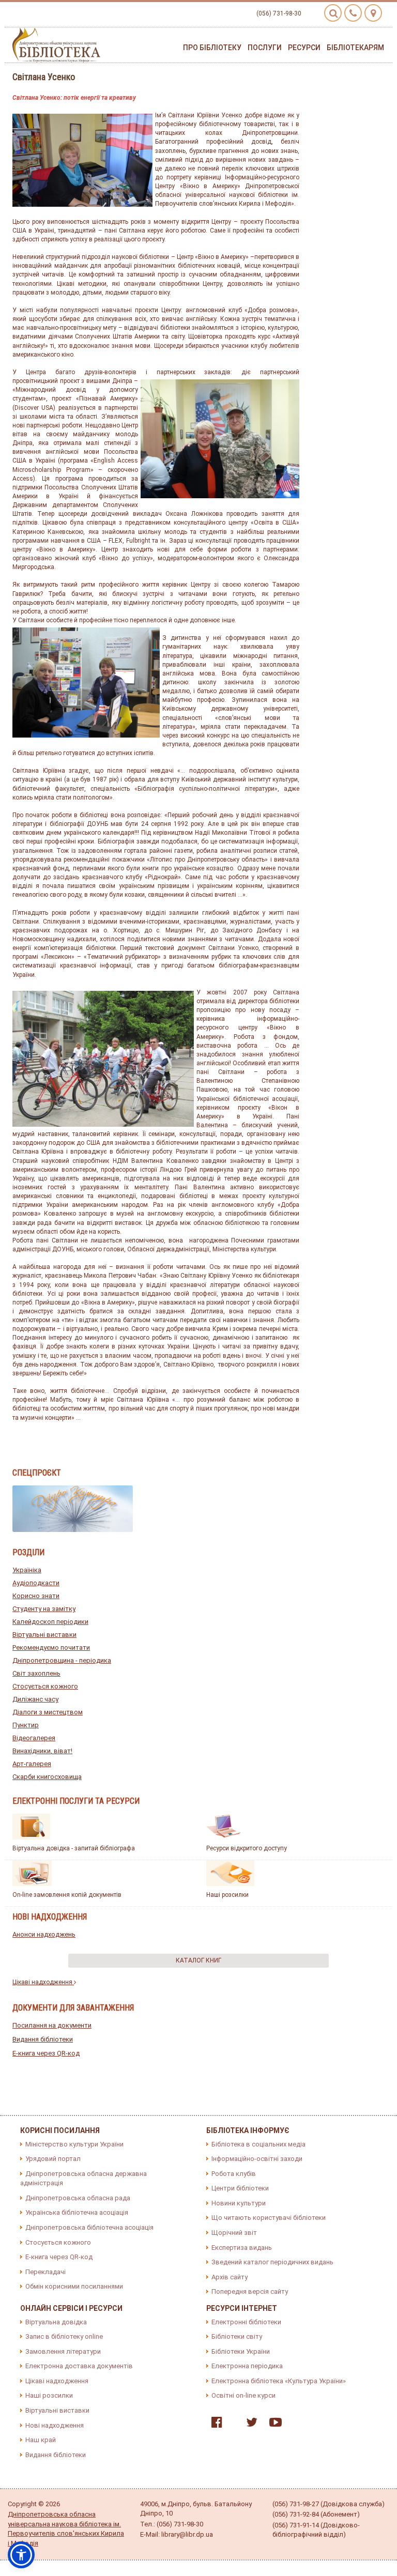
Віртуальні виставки (44, 1635)
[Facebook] (214, 2424)
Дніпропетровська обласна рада (78, 2198)
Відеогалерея (34, 1738)
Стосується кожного (45, 1686)
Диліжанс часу (35, 1699)
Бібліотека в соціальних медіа (258, 2144)
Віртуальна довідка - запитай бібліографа (74, 1848)
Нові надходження (55, 2425)
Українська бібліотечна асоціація (77, 2212)
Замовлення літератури (63, 2351)
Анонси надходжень (44, 1934)
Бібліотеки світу (237, 2336)
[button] (21, 2555)
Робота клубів (234, 2174)
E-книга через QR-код (46, 2053)
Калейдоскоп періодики (50, 1622)
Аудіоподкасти (36, 1583)
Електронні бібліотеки (246, 2322)
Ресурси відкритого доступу (247, 1848)
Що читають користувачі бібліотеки (269, 2218)
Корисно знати (36, 1596)
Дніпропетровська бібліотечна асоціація (89, 2227)
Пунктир (26, 1725)
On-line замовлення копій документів (67, 1895)
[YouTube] (273, 2424)
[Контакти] (353, 13)
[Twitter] (249, 2424)
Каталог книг (198, 1960)
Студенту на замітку (44, 1609)
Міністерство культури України (74, 2144)
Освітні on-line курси (243, 2395)
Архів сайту (230, 2277)
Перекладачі (45, 2272)
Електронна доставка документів (79, 2366)
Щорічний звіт (234, 2233)
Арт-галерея (32, 1764)
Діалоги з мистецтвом (48, 1712)
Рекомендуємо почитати (51, 1647)
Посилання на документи (52, 2025)
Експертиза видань (242, 2248)
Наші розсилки (227, 1895)
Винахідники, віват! (42, 1751)
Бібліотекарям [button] (355, 48)
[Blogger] (232, 2424)
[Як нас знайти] (373, 13)
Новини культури (239, 2203)
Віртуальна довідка (56, 2322)
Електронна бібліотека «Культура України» (279, 2381)
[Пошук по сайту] (333, 13)
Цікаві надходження (43, 1982)
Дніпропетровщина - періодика (62, 1660)
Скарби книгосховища (47, 1777)
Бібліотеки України (241, 2351)
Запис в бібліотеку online (64, 2336)
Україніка (27, 1570)
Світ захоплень (36, 1673)
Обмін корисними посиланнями (74, 2286)
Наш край (41, 2440)
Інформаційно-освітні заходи (257, 2159)
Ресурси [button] (304, 48)
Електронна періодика (247, 2366)
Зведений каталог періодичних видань (272, 2262)
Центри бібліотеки (240, 2188)
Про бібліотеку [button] (212, 48)
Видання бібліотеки (43, 2039)
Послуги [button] (265, 48)
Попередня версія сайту (250, 2291)
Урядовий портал (53, 2159)
